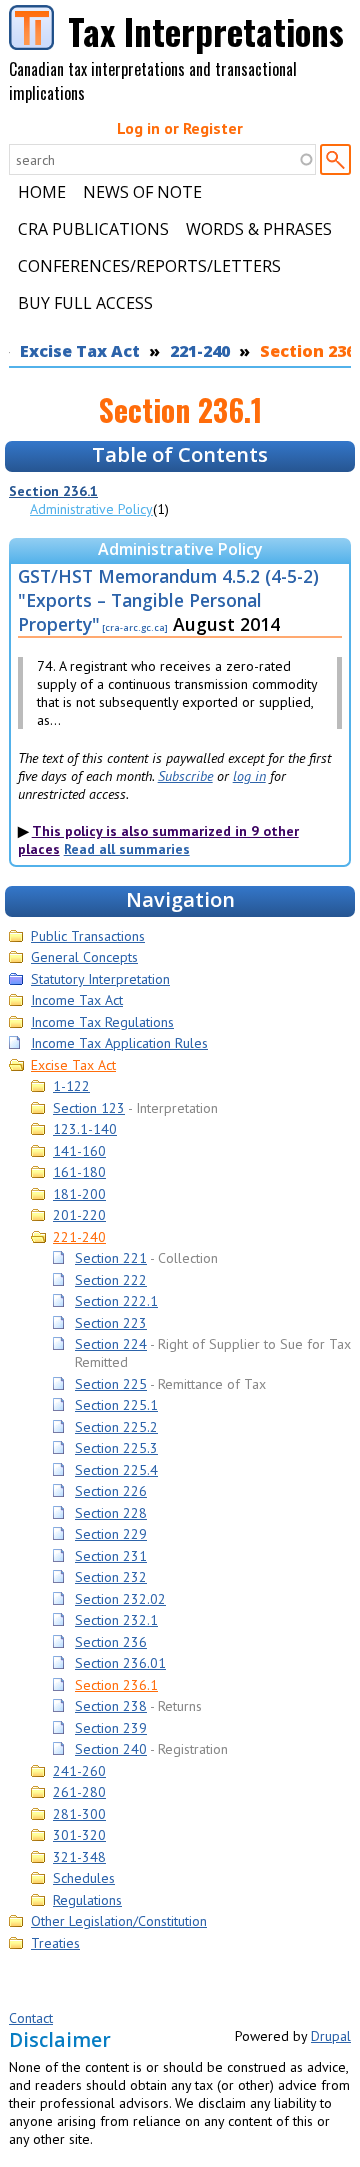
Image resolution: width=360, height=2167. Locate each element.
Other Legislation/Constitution (119, 1921)
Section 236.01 (120, 1663)
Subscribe (185, 776)
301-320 (79, 1835)
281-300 (79, 1814)
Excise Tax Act (80, 351)
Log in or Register (180, 128)
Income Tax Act (77, 1000)
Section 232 (111, 1577)
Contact (31, 2018)
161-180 (79, 1172)
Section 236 (111, 1642)
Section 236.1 (53, 491)
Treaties (55, 1943)
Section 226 (111, 1491)
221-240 (200, 351)
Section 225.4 (116, 1470)
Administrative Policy (91, 509)
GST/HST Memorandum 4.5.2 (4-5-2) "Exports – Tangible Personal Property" (168, 600)
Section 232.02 (120, 1599)
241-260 (79, 1771)
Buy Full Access (85, 303)
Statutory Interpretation (100, 979)
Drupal (331, 2036)
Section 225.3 (116, 1448)
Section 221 (111, 1258)
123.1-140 (85, 1129)
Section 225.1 (116, 1405)
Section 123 (89, 1108)
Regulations (87, 1900)
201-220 (79, 1215)
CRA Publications (93, 229)
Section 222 (111, 1280)
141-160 (79, 1151)
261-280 (79, 1792)
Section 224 (111, 1344)
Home (42, 192)
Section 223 (111, 1323)
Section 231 (111, 1556)
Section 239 (111, 1728)
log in (249, 776)
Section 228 (111, 1513)
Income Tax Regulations (102, 1022)
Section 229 (111, 1534)
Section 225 (111, 1384)
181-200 (79, 1194)
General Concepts (84, 957)
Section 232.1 (116, 1620)
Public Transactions (88, 936)
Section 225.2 (116, 1427)
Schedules (84, 1878)
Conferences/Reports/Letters (149, 266)
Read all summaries (127, 849)
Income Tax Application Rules (119, 1043)
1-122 (71, 1086)
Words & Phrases (259, 229)
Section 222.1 (116, 1301)
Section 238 (111, 1706)
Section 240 (111, 1749)
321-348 (79, 1857)
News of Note (142, 192)
